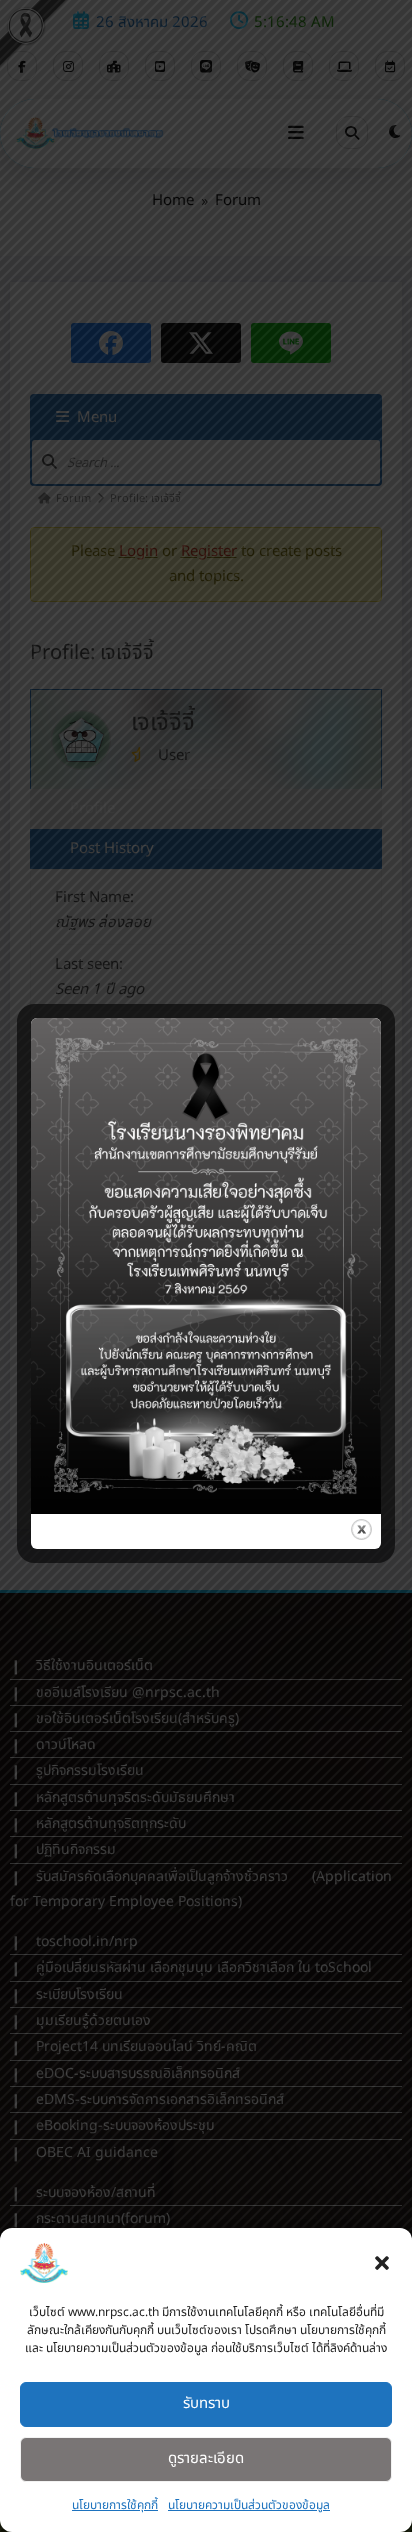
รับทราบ (206, 2403)
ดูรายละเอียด (206, 2458)
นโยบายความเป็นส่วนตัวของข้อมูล (249, 2505)
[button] (382, 2263)
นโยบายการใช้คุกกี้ (115, 2505)
